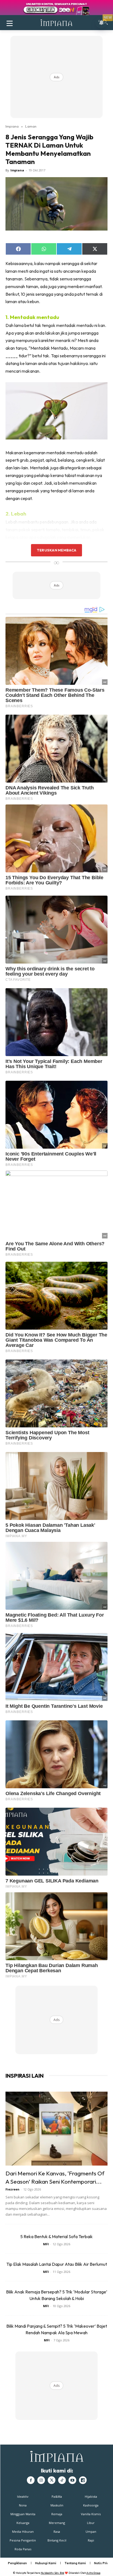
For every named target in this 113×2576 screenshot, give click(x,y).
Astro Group (93, 2573)
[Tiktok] (62, 2480)
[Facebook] (31, 2480)
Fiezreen (12, 2189)
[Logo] (56, 23)
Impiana (12, 126)
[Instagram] (41, 2480)
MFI (46, 2244)
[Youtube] (72, 2480)
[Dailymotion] (83, 2480)
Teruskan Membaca (56, 550)
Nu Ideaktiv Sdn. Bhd (53, 2573)
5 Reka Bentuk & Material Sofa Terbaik (56, 2236)
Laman (31, 126)
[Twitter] (52, 2480)
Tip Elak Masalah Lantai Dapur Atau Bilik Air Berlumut (57, 2264)
